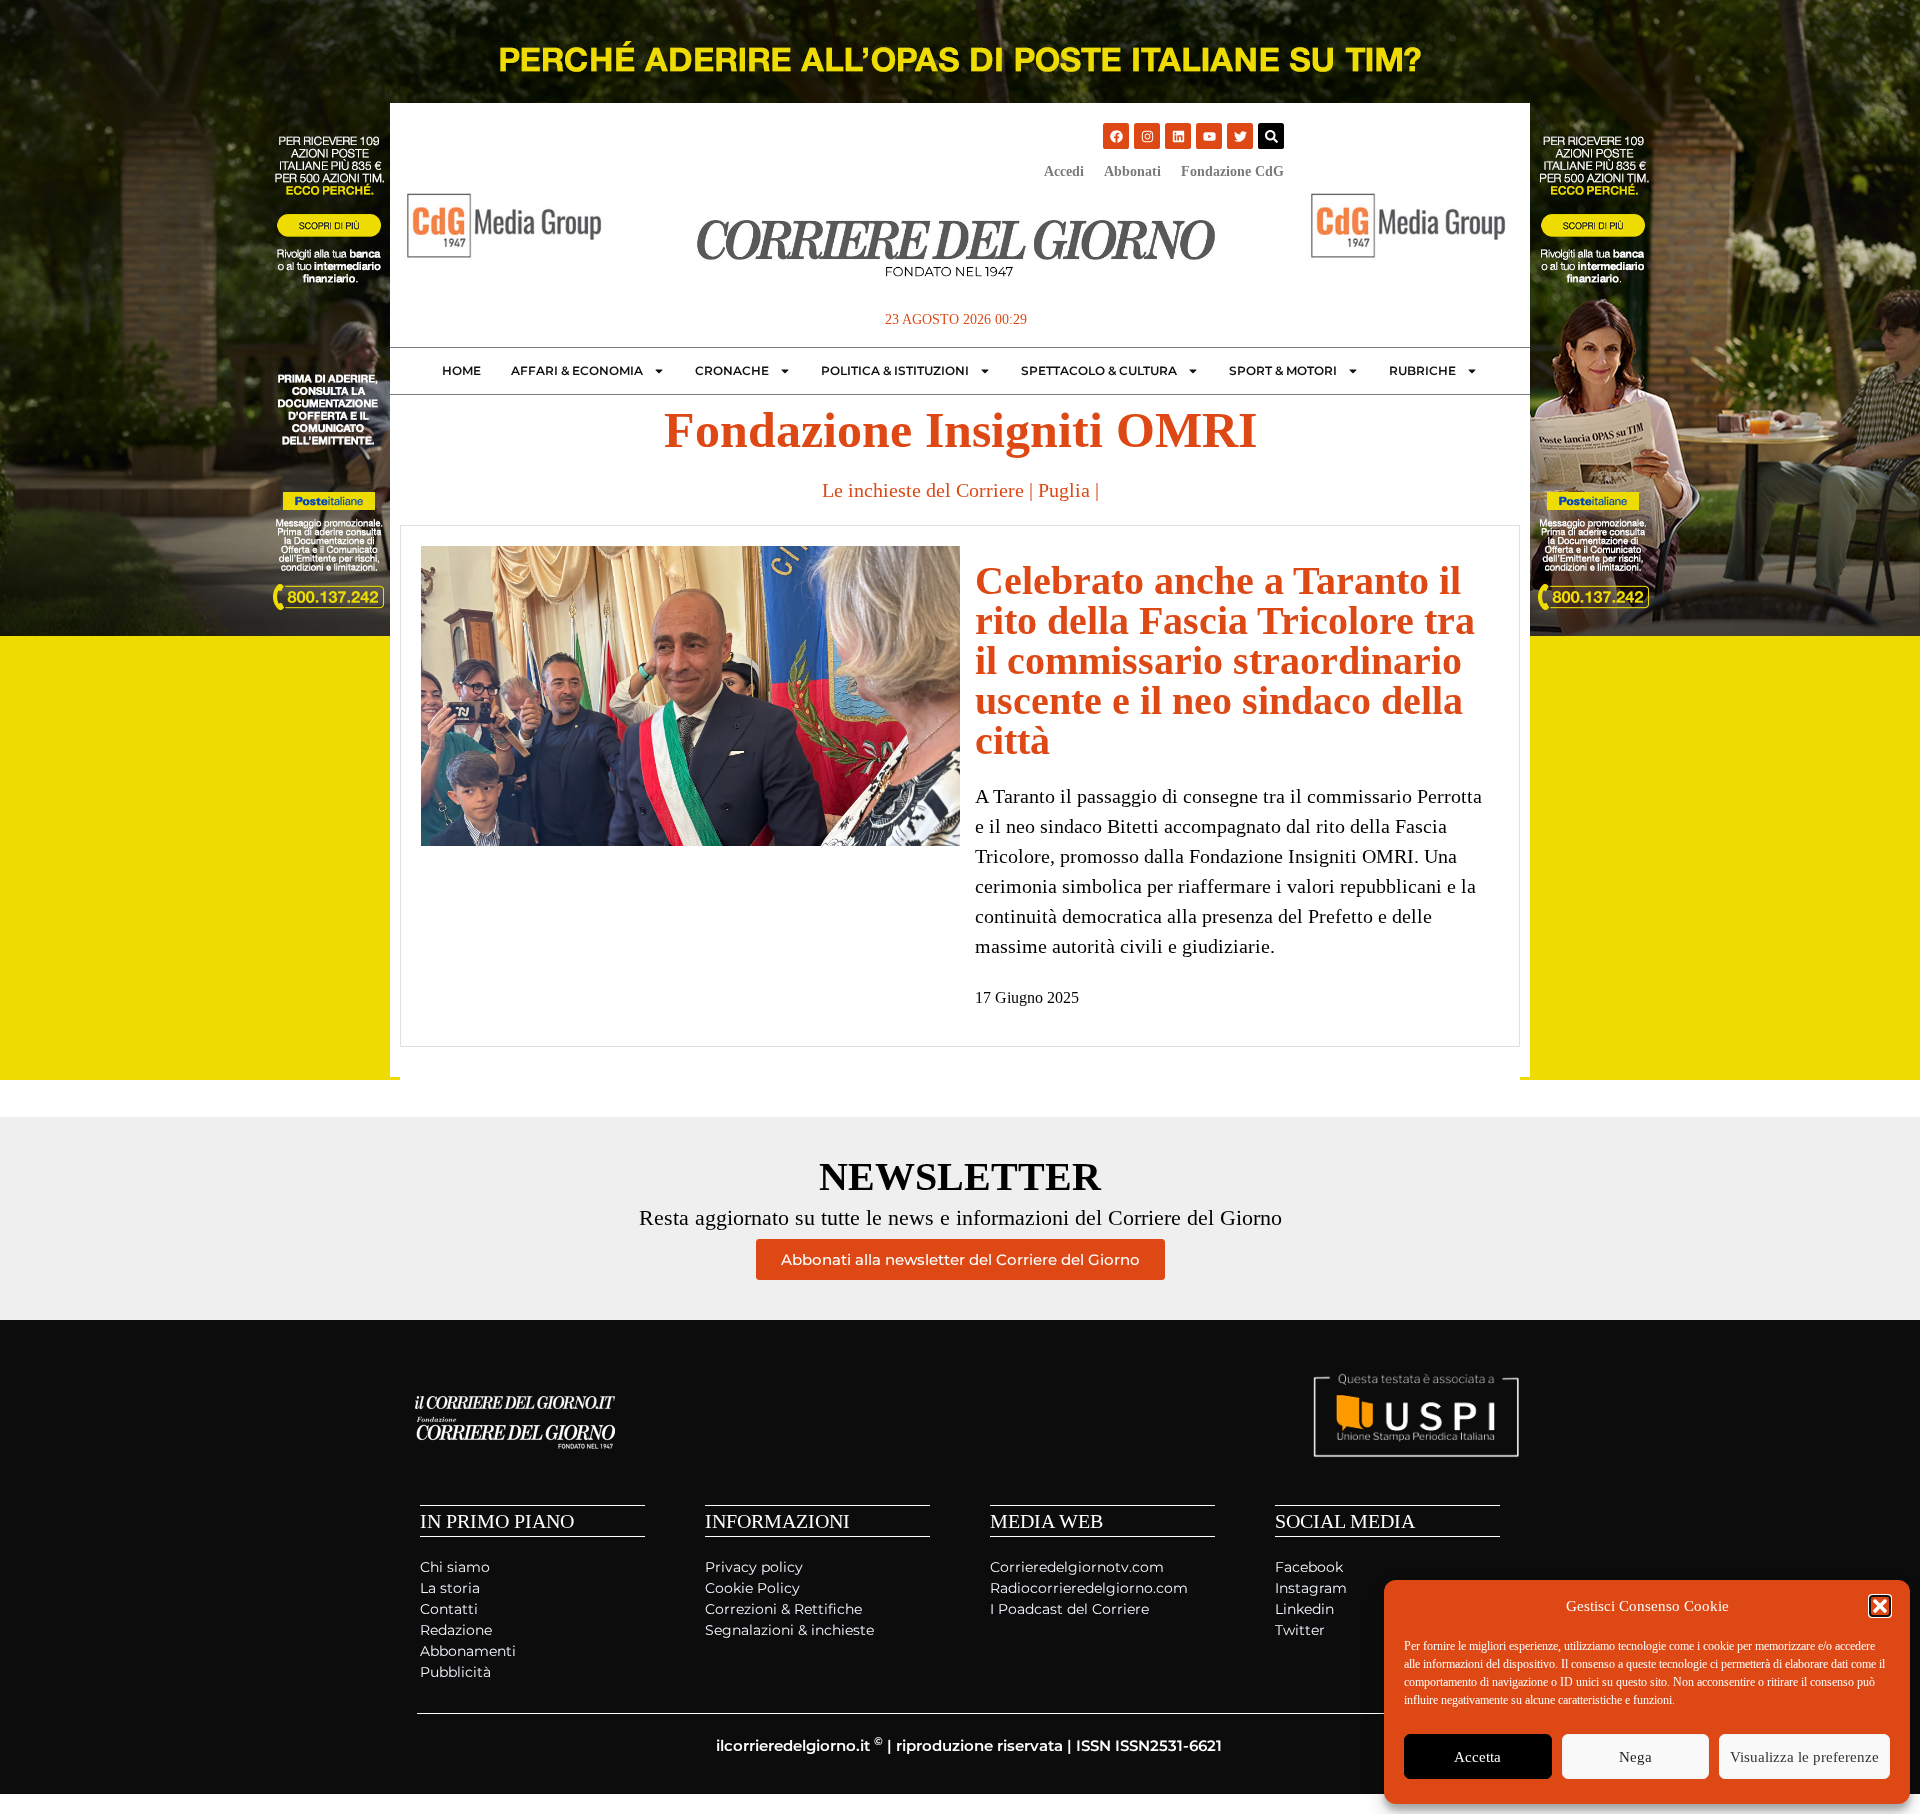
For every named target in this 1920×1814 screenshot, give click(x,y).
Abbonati (1132, 171)
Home (461, 370)
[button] (1880, 1606)
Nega (1635, 1757)
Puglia (1064, 490)
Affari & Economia (577, 370)
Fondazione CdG (1232, 171)
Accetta (1477, 1757)
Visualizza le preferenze (1804, 1757)
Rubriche (1422, 370)
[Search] (1271, 136)
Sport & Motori (1283, 370)
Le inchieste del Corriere (923, 490)
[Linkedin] (1178, 136)
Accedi (1064, 171)
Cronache (732, 370)
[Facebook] (1116, 136)
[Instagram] (1147, 136)
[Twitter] (1240, 136)
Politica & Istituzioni (895, 370)
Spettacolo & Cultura (1099, 370)
